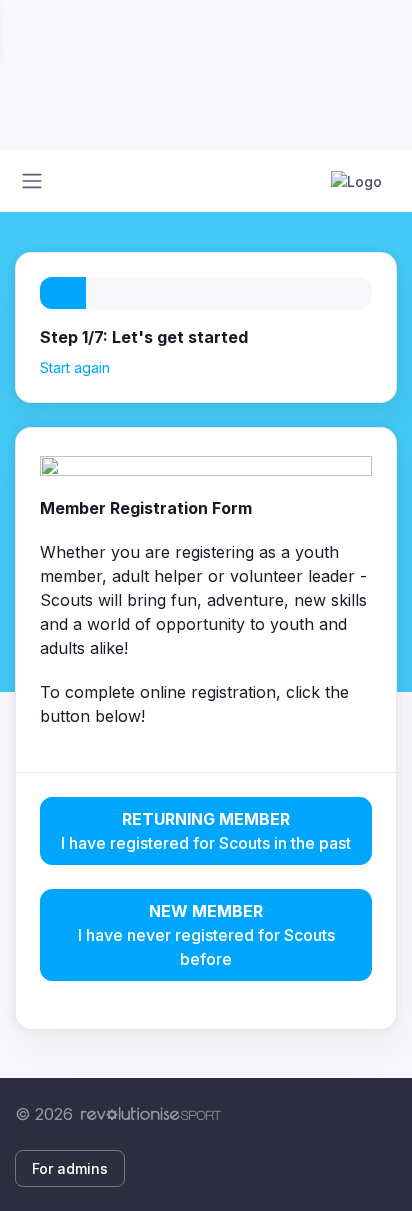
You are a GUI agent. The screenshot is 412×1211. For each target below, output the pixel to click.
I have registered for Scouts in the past (206, 831)
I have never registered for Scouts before (206, 935)
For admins (70, 1168)
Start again (75, 367)
